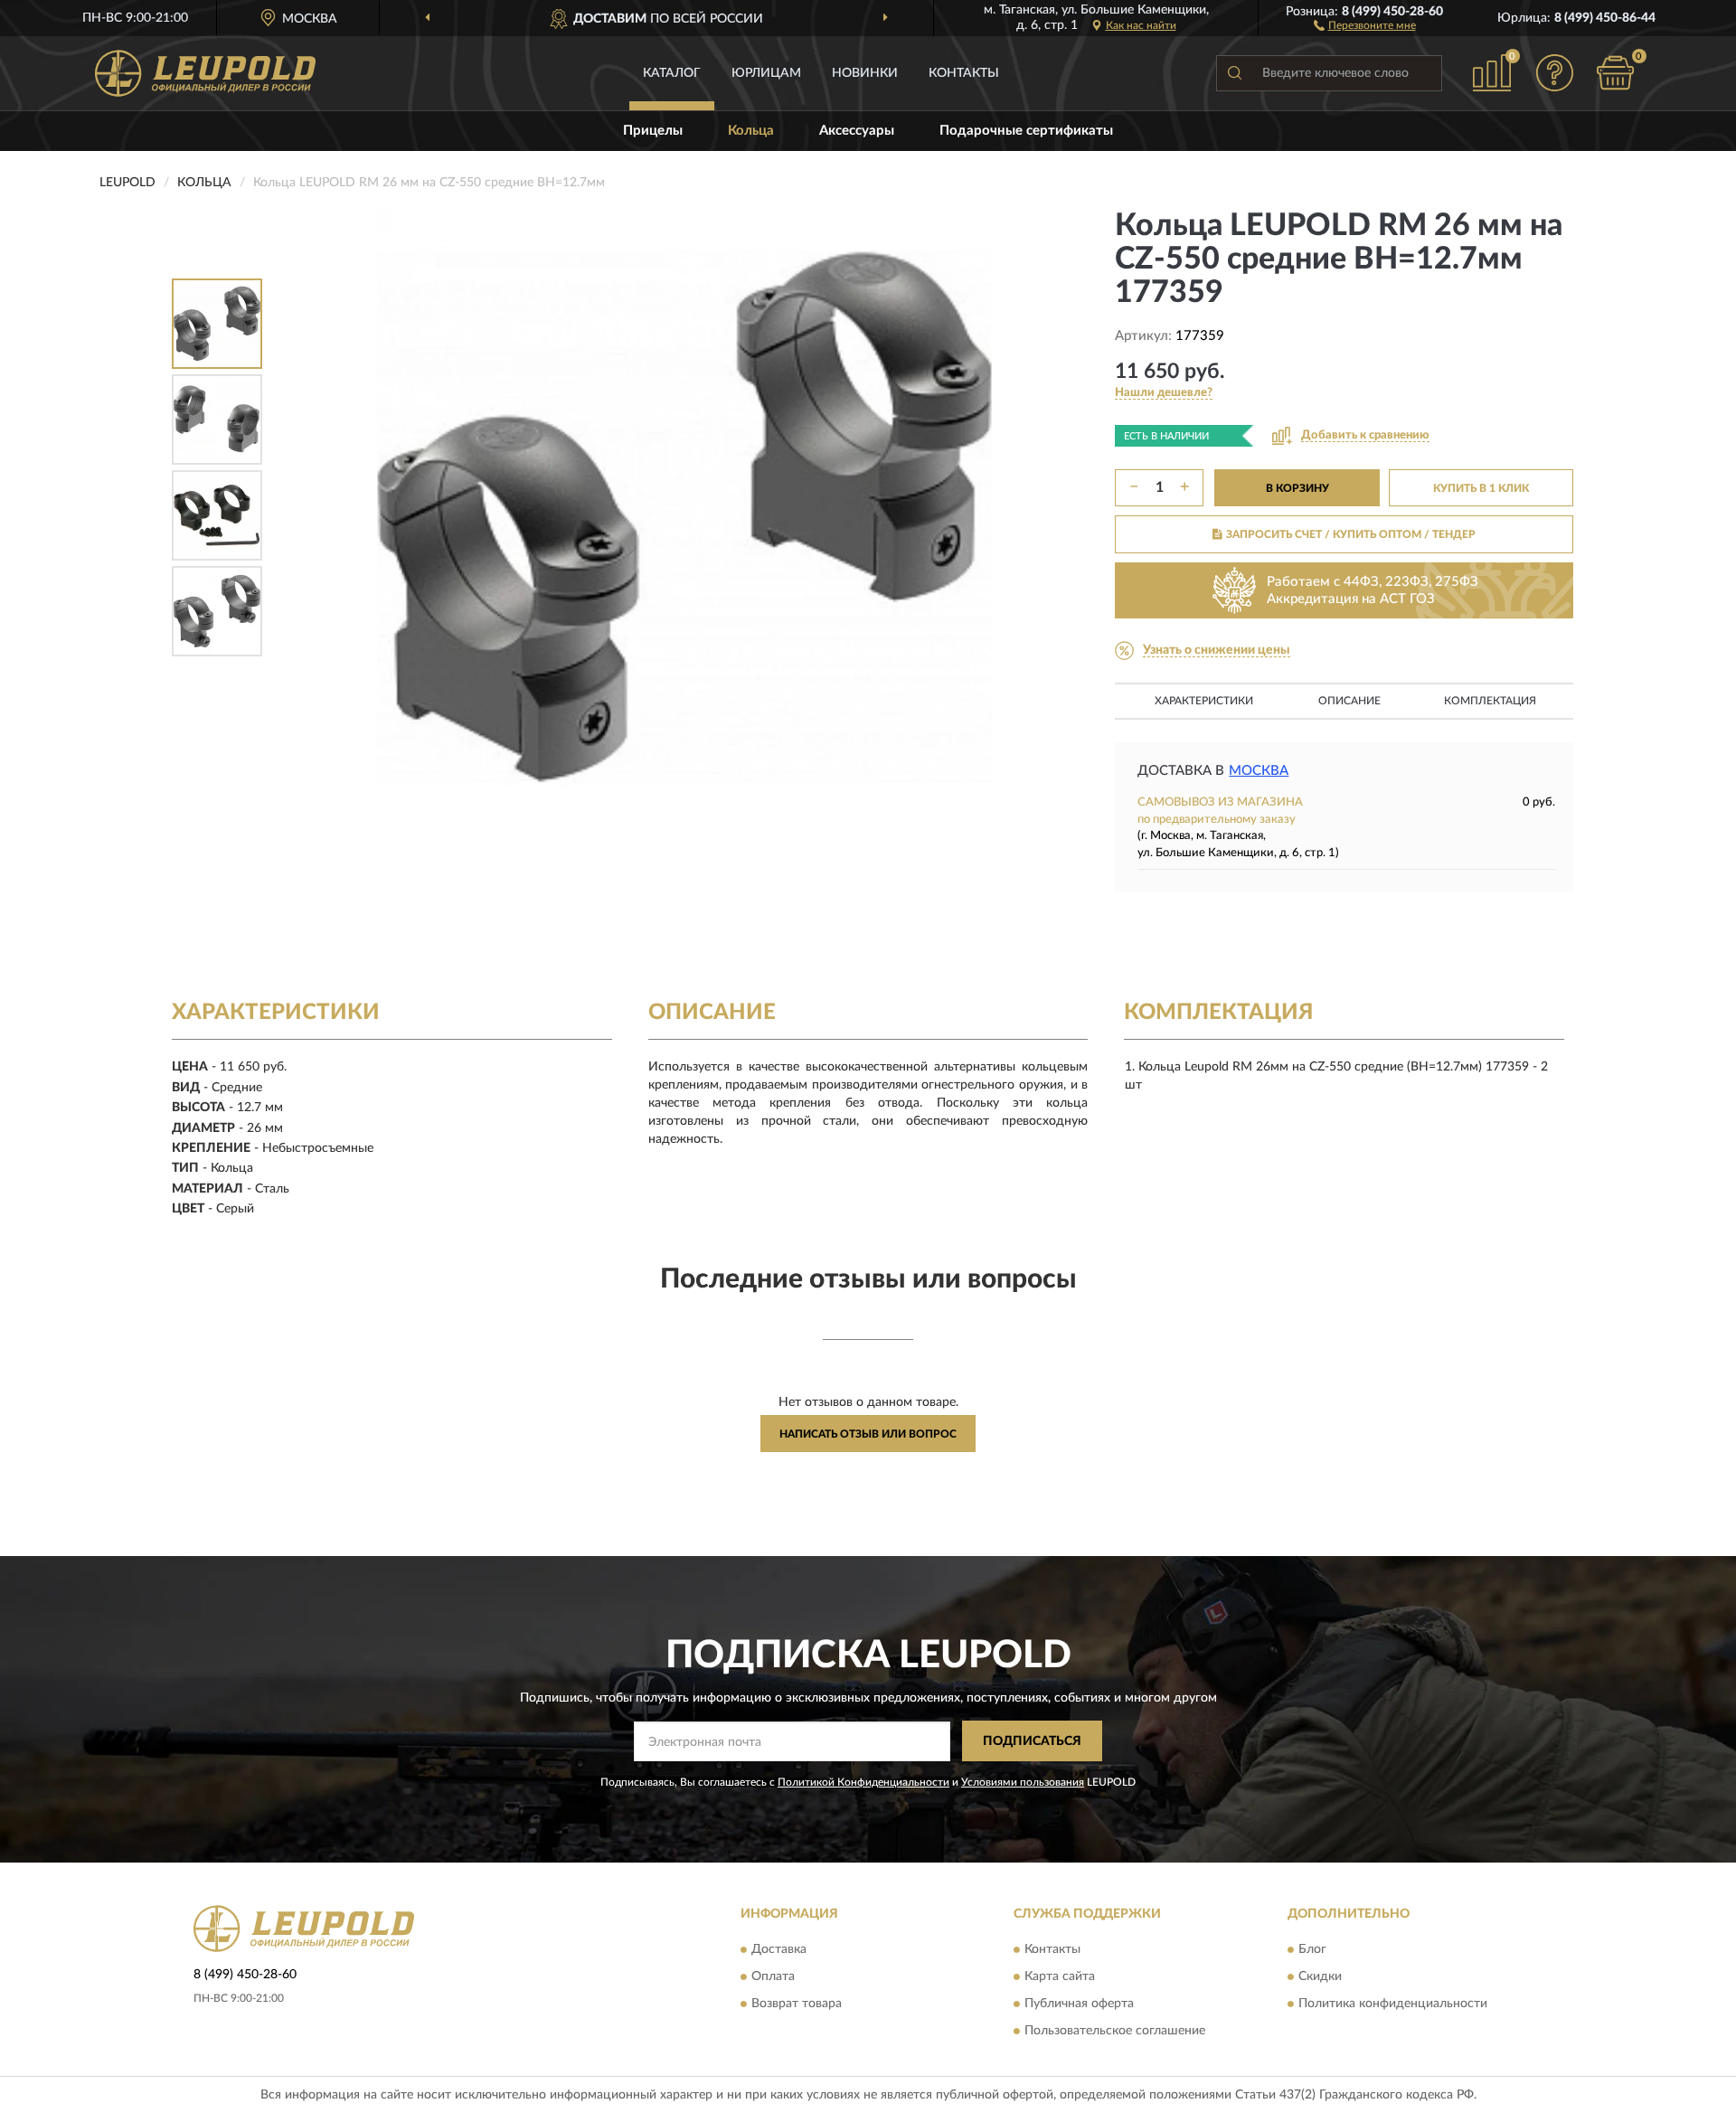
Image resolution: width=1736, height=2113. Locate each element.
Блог (1312, 1949)
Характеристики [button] (1204, 701)
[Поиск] (1234, 73)
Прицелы (653, 131)
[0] (1616, 73)
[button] (1365, 24)
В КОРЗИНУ (1297, 488)
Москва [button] (1259, 771)
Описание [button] (1349, 701)
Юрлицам (766, 73)
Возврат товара (797, 2004)
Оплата (773, 1976)
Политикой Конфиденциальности (863, 1782)
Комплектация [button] (1490, 701)
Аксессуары (857, 131)
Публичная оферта (1079, 2004)
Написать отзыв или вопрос (868, 1434)
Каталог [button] (672, 73)
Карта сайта (1060, 1976)
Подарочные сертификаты (1026, 131)
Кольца (751, 131)
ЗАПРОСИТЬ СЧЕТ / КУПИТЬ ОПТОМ (1351, 534)
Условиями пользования (1023, 1782)
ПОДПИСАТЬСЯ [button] (1032, 1741)
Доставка (779, 1949)
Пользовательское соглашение (1115, 2031)
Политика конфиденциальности (1393, 2004)
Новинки (865, 73)
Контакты (964, 73)
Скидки (1320, 1976)
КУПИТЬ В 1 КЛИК (1481, 488)
